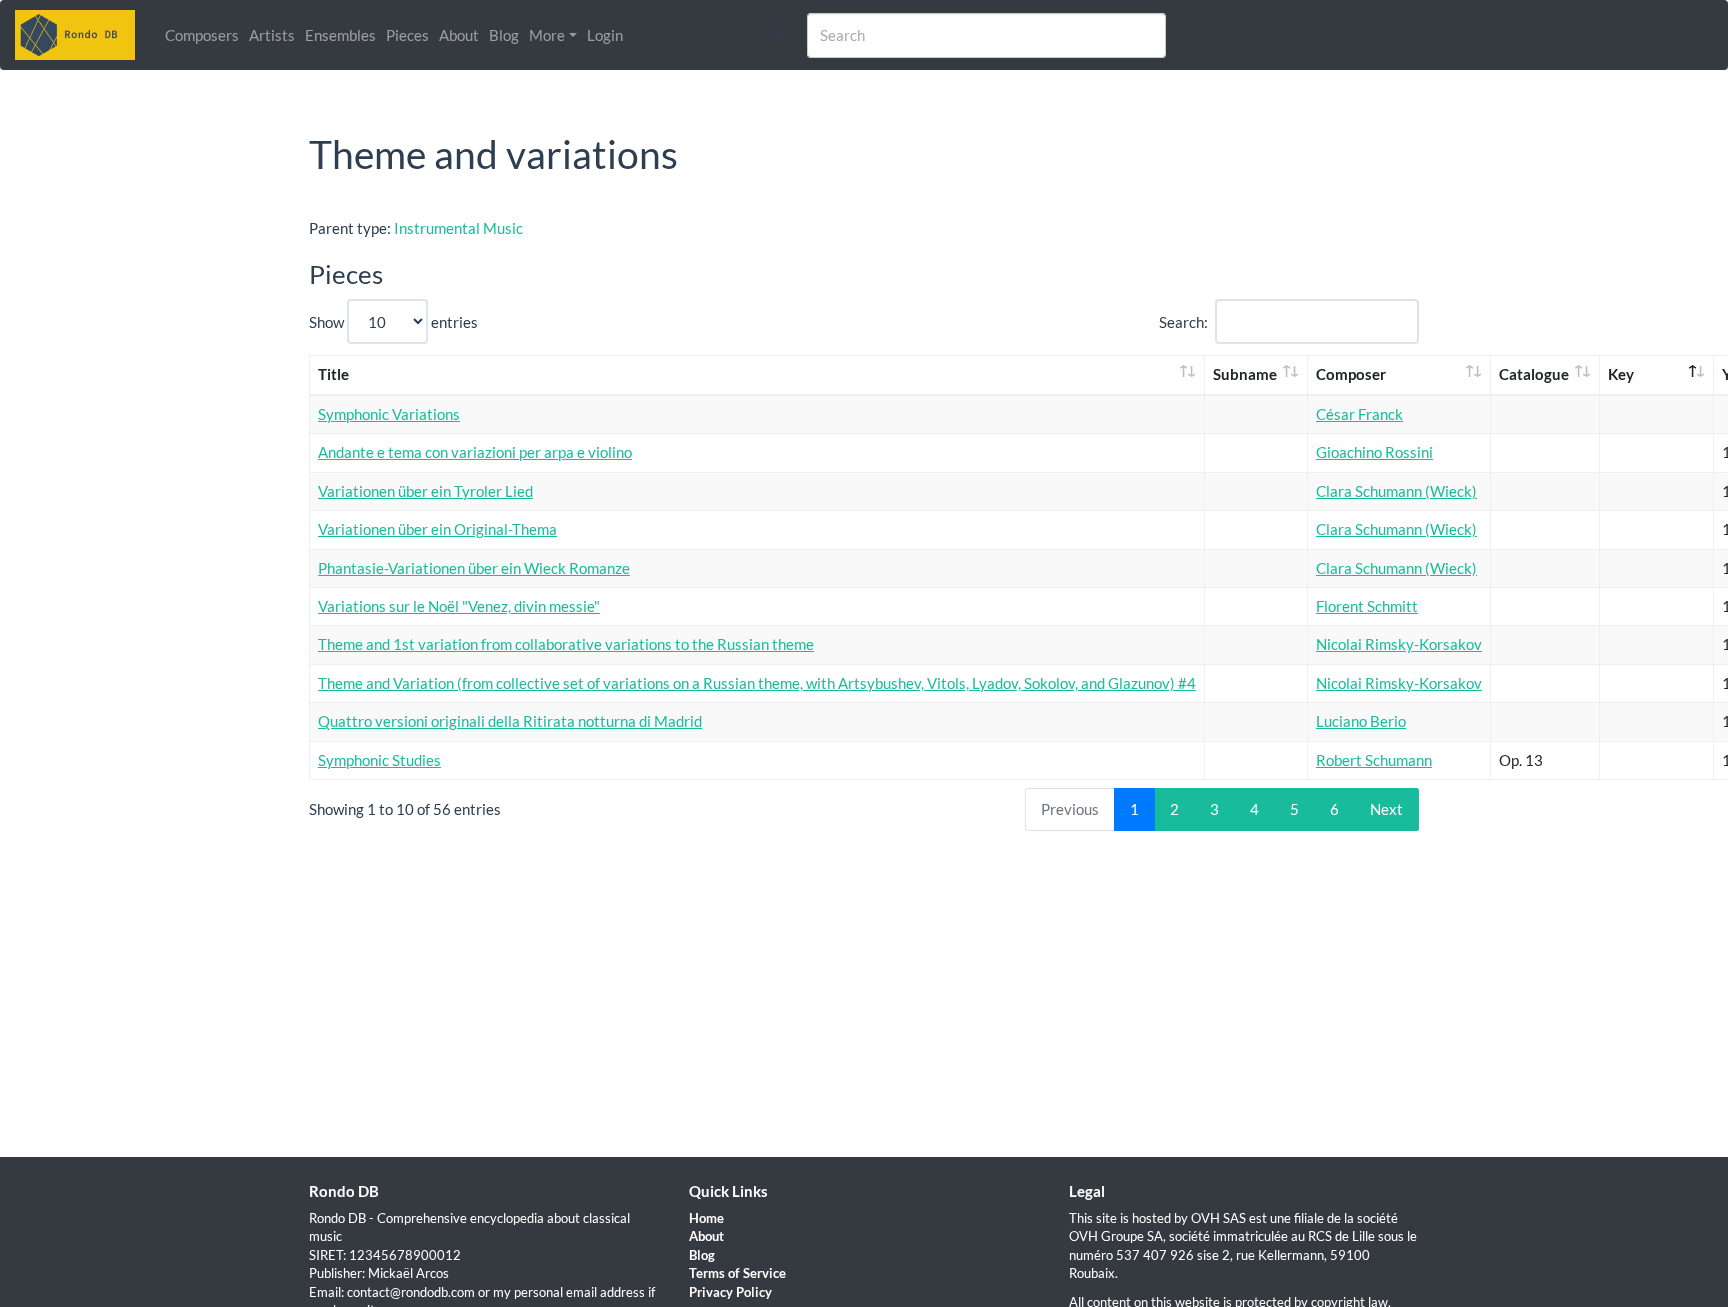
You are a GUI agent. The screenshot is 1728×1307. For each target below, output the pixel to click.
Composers (202, 35)
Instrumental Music (458, 228)
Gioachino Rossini (1374, 452)
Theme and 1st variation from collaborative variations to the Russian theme (566, 644)
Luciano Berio (1361, 721)
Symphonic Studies (379, 760)
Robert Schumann (1374, 760)
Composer (1351, 374)
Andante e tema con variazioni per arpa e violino (475, 452)
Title (333, 374)
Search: (1183, 322)
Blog (504, 35)
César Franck (1359, 414)
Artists (272, 35)
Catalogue (1534, 374)
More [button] (547, 35)
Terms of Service (737, 1273)
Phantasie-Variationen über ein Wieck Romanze (474, 568)
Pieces (407, 35)
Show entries (393, 322)
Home (706, 1218)
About (459, 35)
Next (1386, 809)
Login (605, 35)
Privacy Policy (730, 1292)
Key (1621, 374)
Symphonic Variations (389, 414)
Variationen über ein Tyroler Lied (425, 491)
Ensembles (340, 35)
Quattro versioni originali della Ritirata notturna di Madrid (510, 721)
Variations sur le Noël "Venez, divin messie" (459, 606)
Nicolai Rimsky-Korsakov (1399, 644)
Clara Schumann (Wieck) (1396, 491)
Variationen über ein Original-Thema (437, 529)
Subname (1245, 374)
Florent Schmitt (1367, 606)
